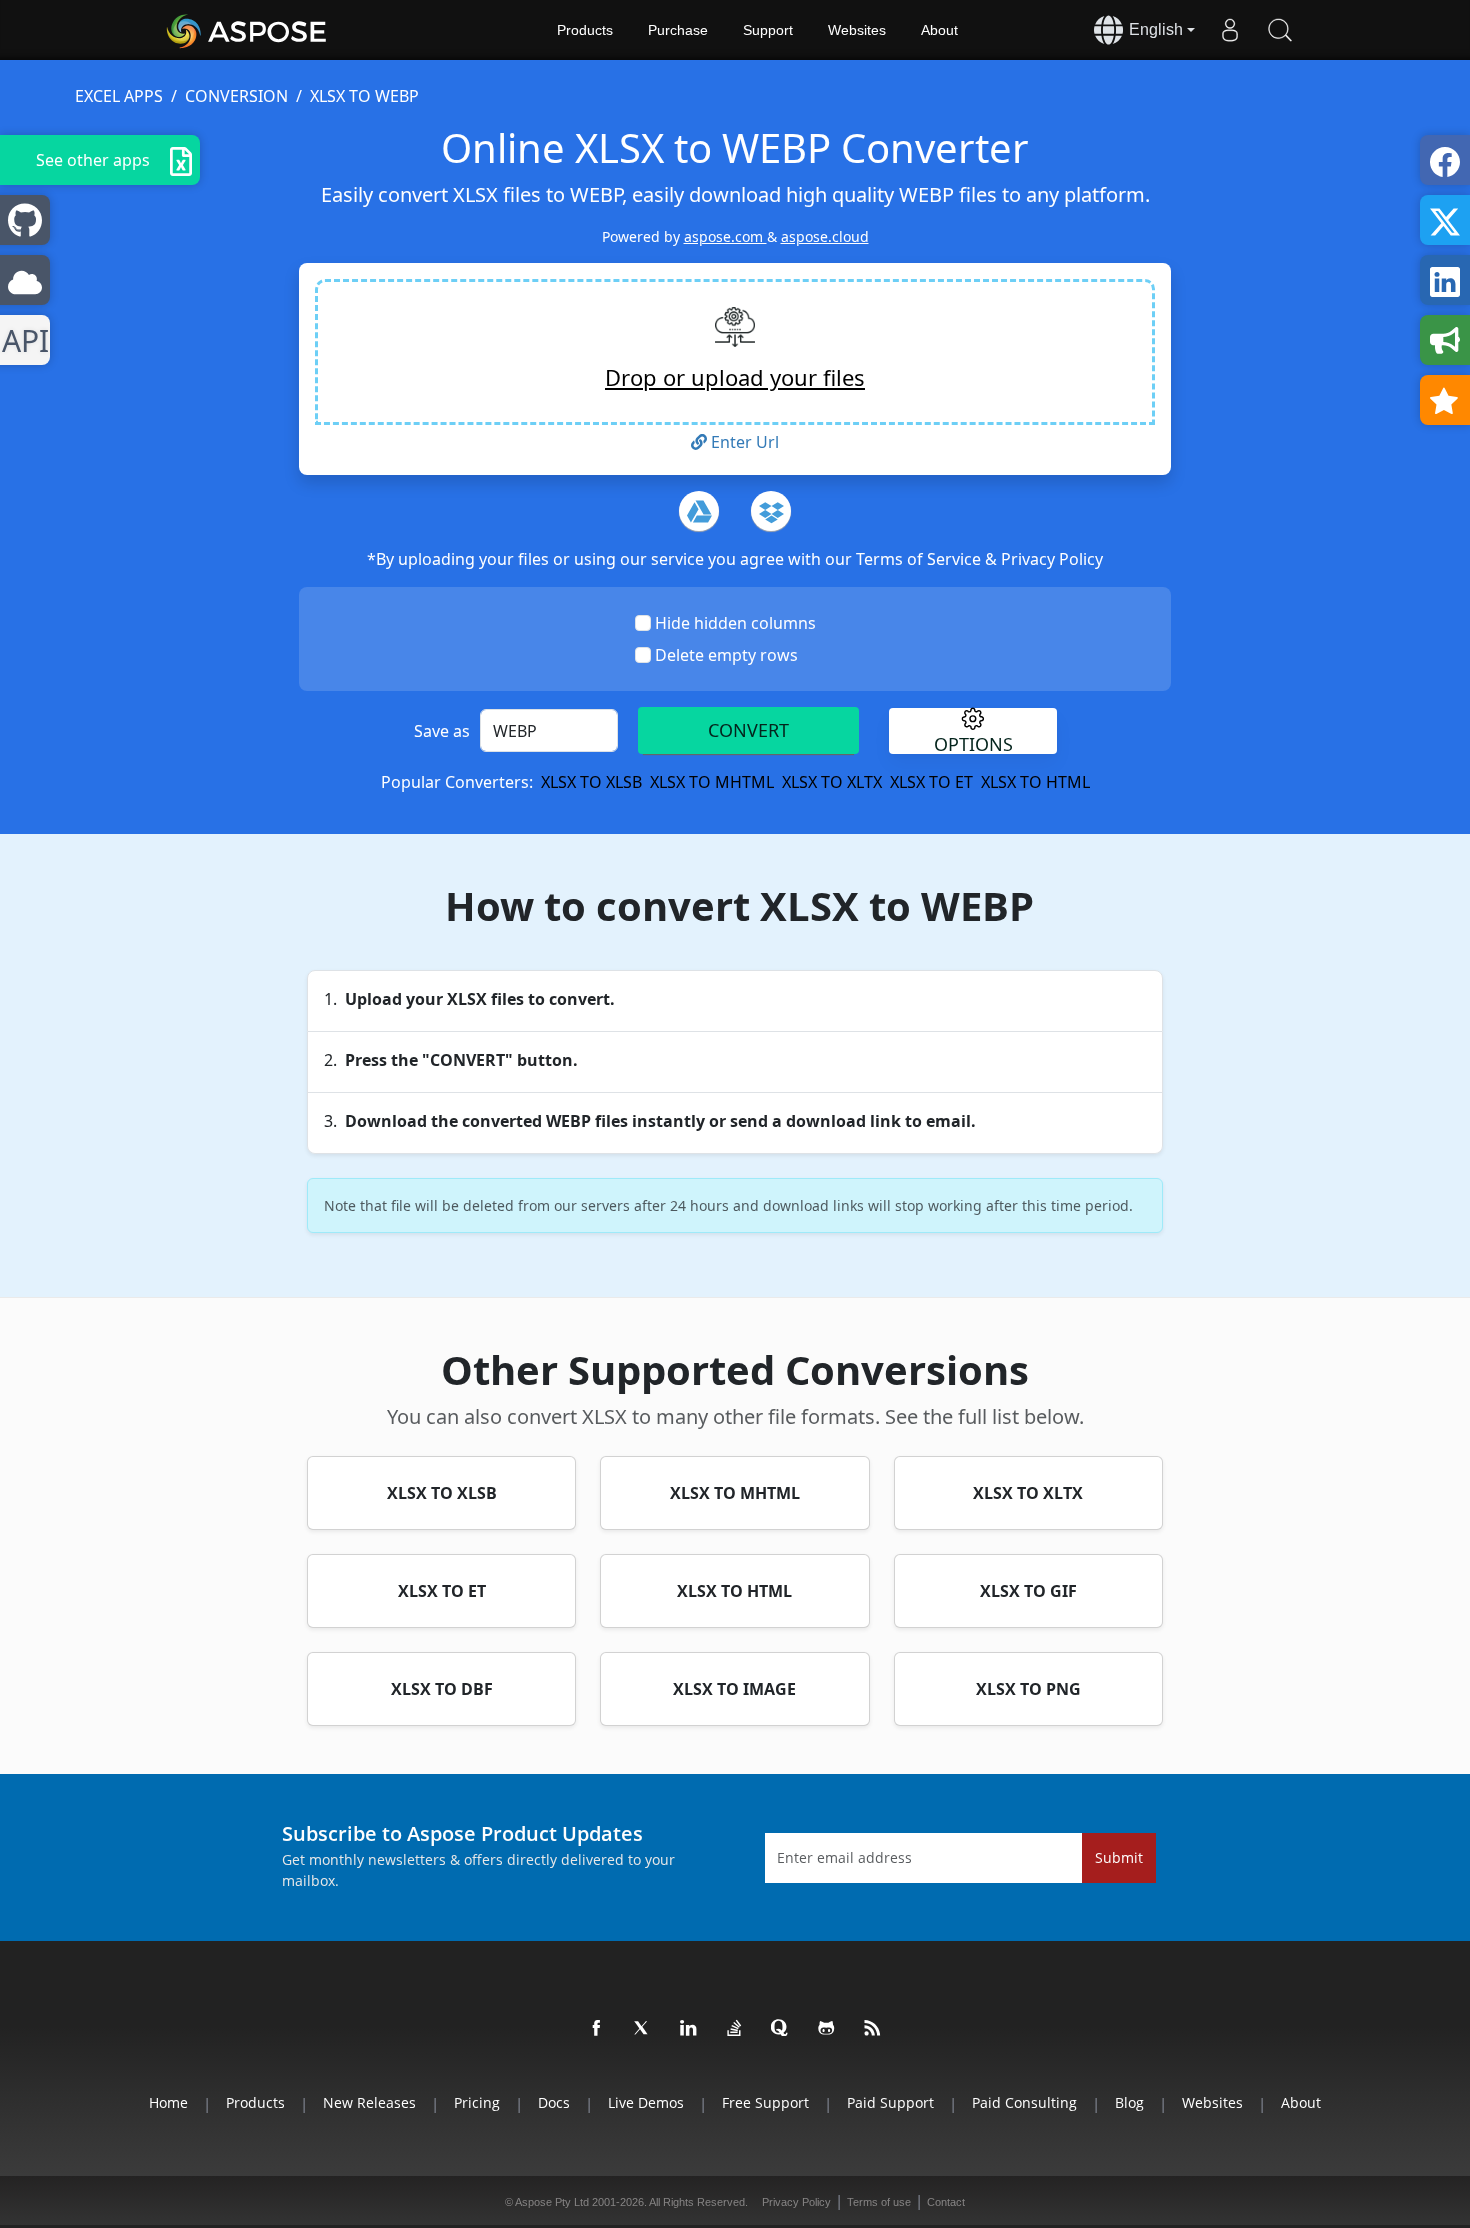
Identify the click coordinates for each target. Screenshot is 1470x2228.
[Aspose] (247, 30)
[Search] (1280, 30)
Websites (857, 30)
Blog (1129, 2102)
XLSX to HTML (1035, 782)
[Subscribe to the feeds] (873, 2029)
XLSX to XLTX (832, 782)
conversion (236, 96)
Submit (1119, 1857)
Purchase (678, 30)
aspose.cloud (825, 236)
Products (585, 30)
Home (168, 2102)
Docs (554, 2102)
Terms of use (879, 2202)
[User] (1230, 30)
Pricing (477, 2102)
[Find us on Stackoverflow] (735, 2029)
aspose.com (725, 236)
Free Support (765, 2102)
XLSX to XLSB (591, 782)
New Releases (369, 2102)
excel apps (119, 96)
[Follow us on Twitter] (643, 2029)
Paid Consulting (1024, 2102)
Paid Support (890, 2102)
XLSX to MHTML (712, 782)
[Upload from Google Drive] (699, 511)
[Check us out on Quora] (781, 2029)
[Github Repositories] (827, 2029)
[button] (973, 731)
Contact (946, 2202)
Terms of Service (920, 559)
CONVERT (748, 730)
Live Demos (646, 2102)
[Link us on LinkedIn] (689, 2029)
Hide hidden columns (735, 623)
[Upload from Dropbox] (771, 511)
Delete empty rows (726, 655)
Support (768, 30)
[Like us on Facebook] (597, 2029)
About (939, 30)
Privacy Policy (1052, 559)
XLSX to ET (931, 782)
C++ (21, 340)
